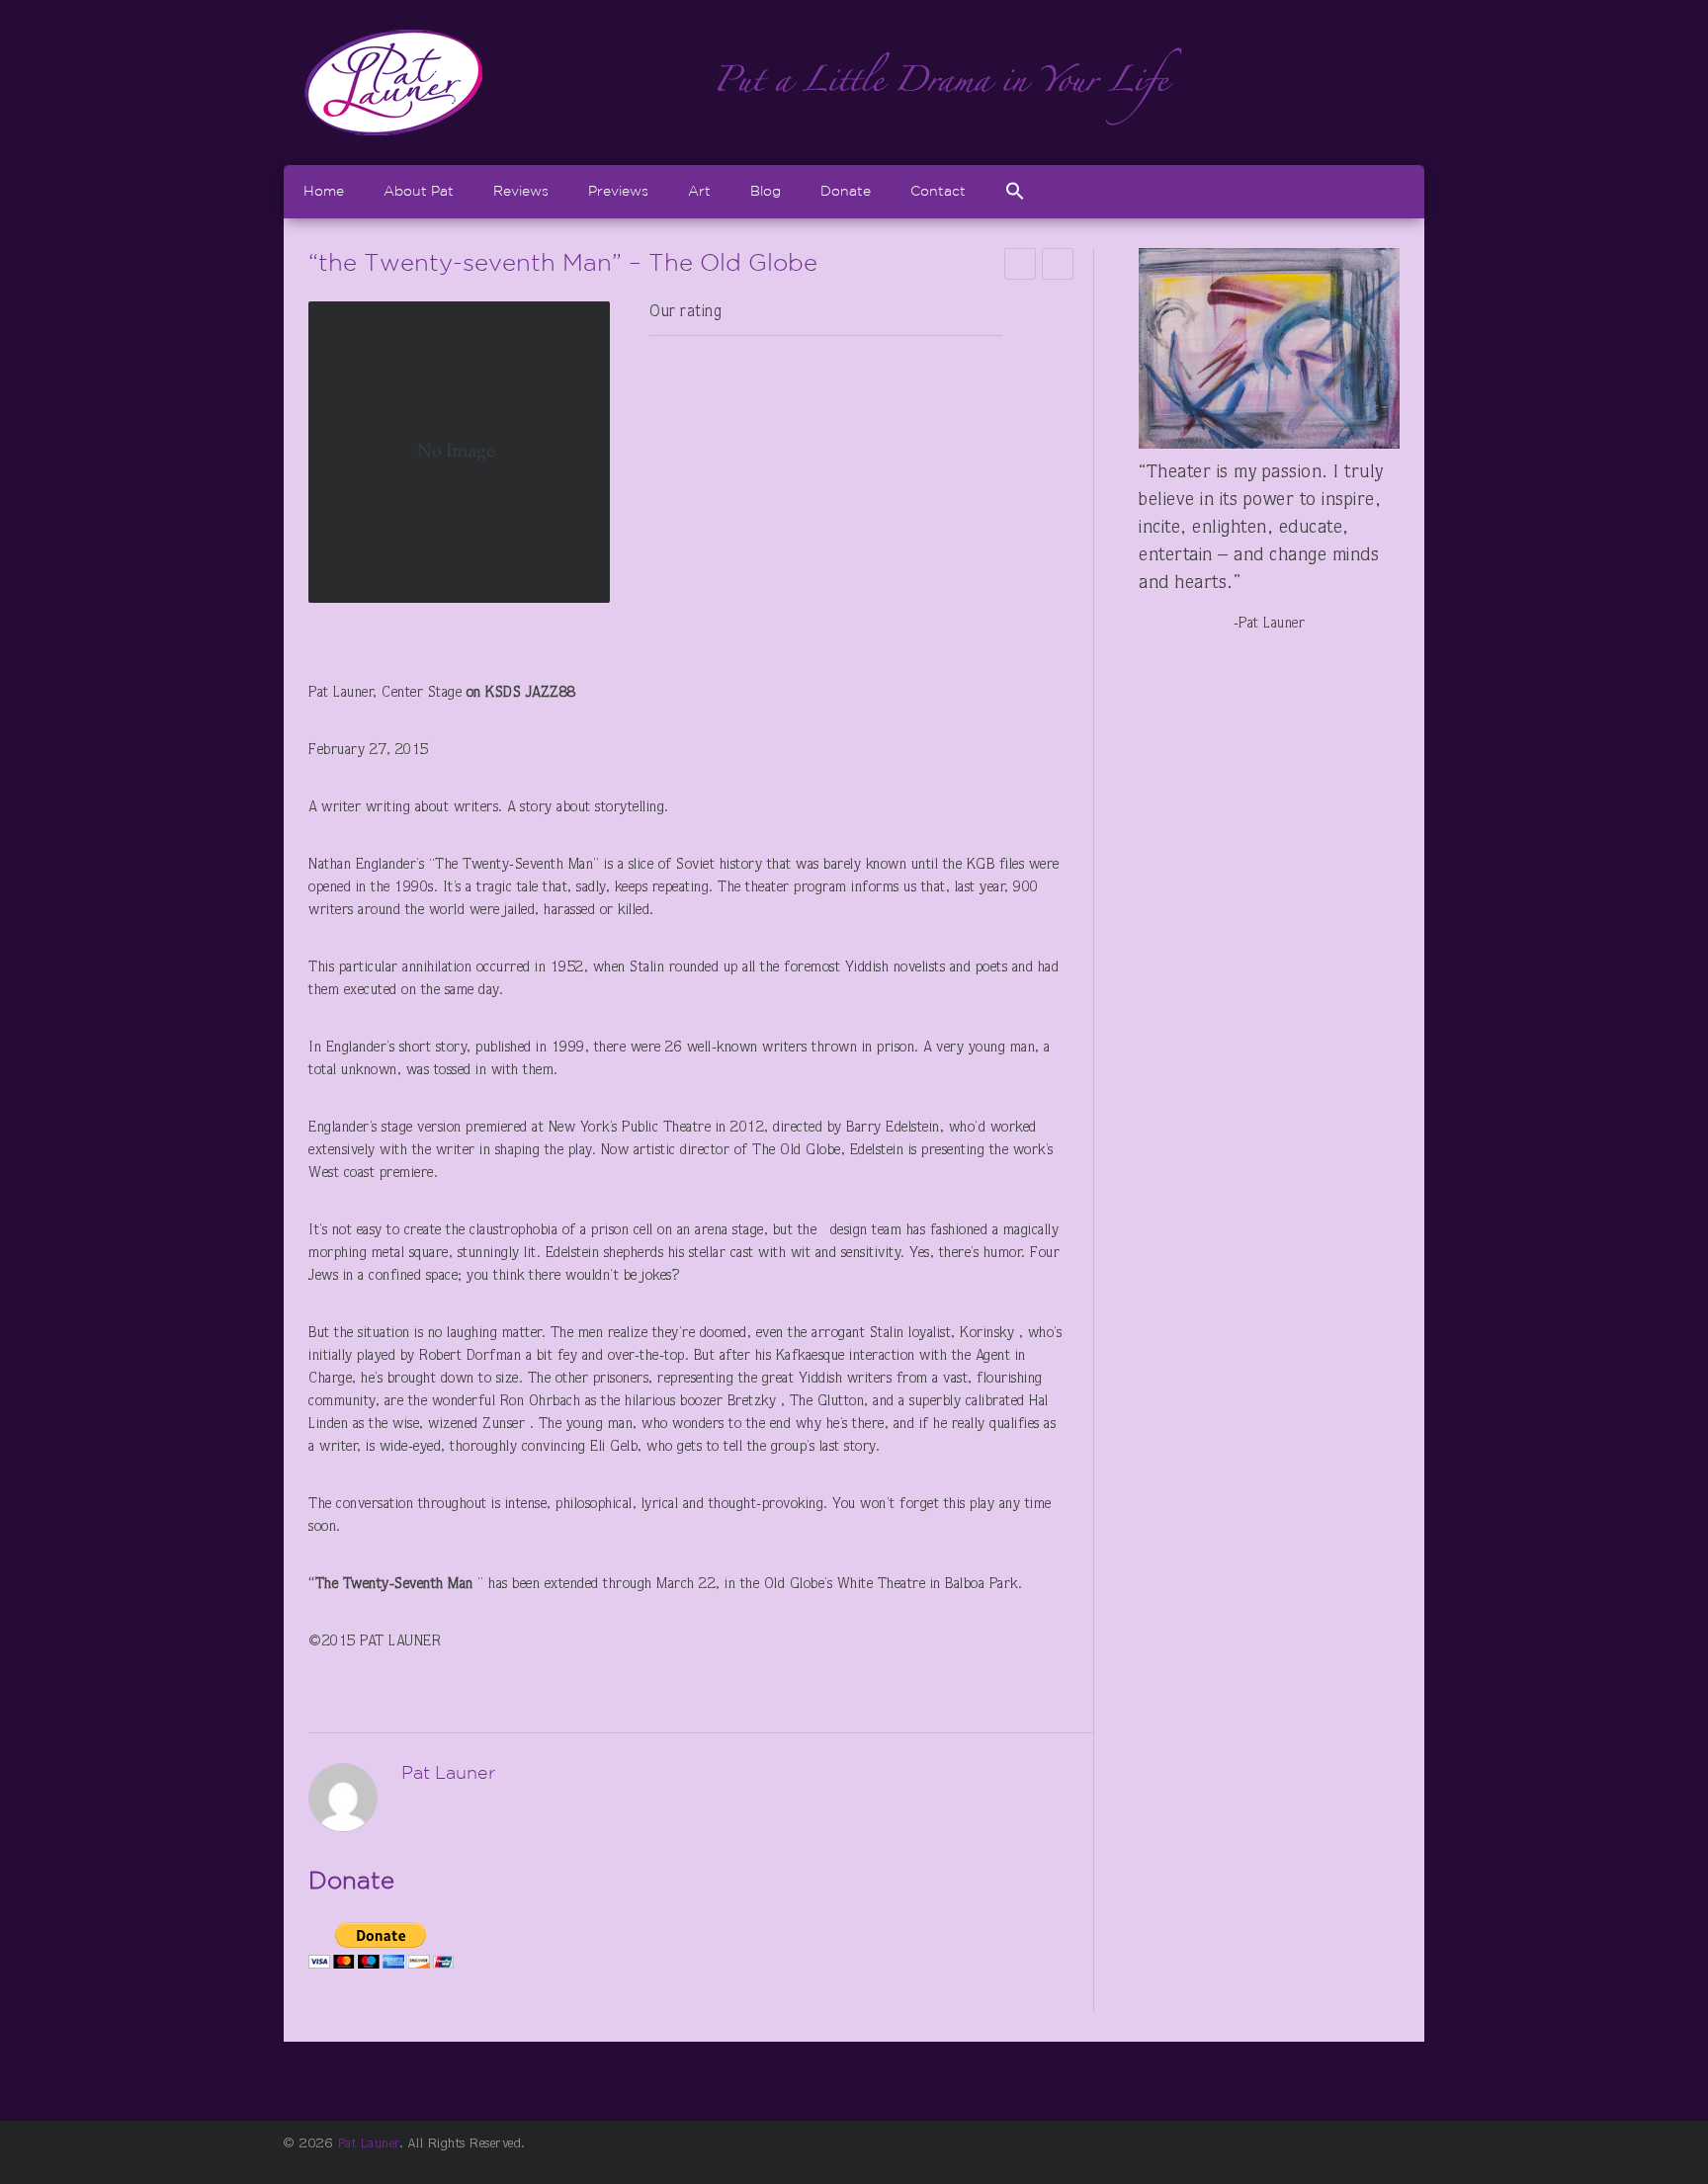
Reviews (521, 191)
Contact (938, 191)
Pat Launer (369, 2144)
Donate (846, 191)
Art (699, 191)
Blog (766, 191)
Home (324, 191)
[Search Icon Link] (1015, 191)
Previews (618, 191)
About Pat (419, 191)
